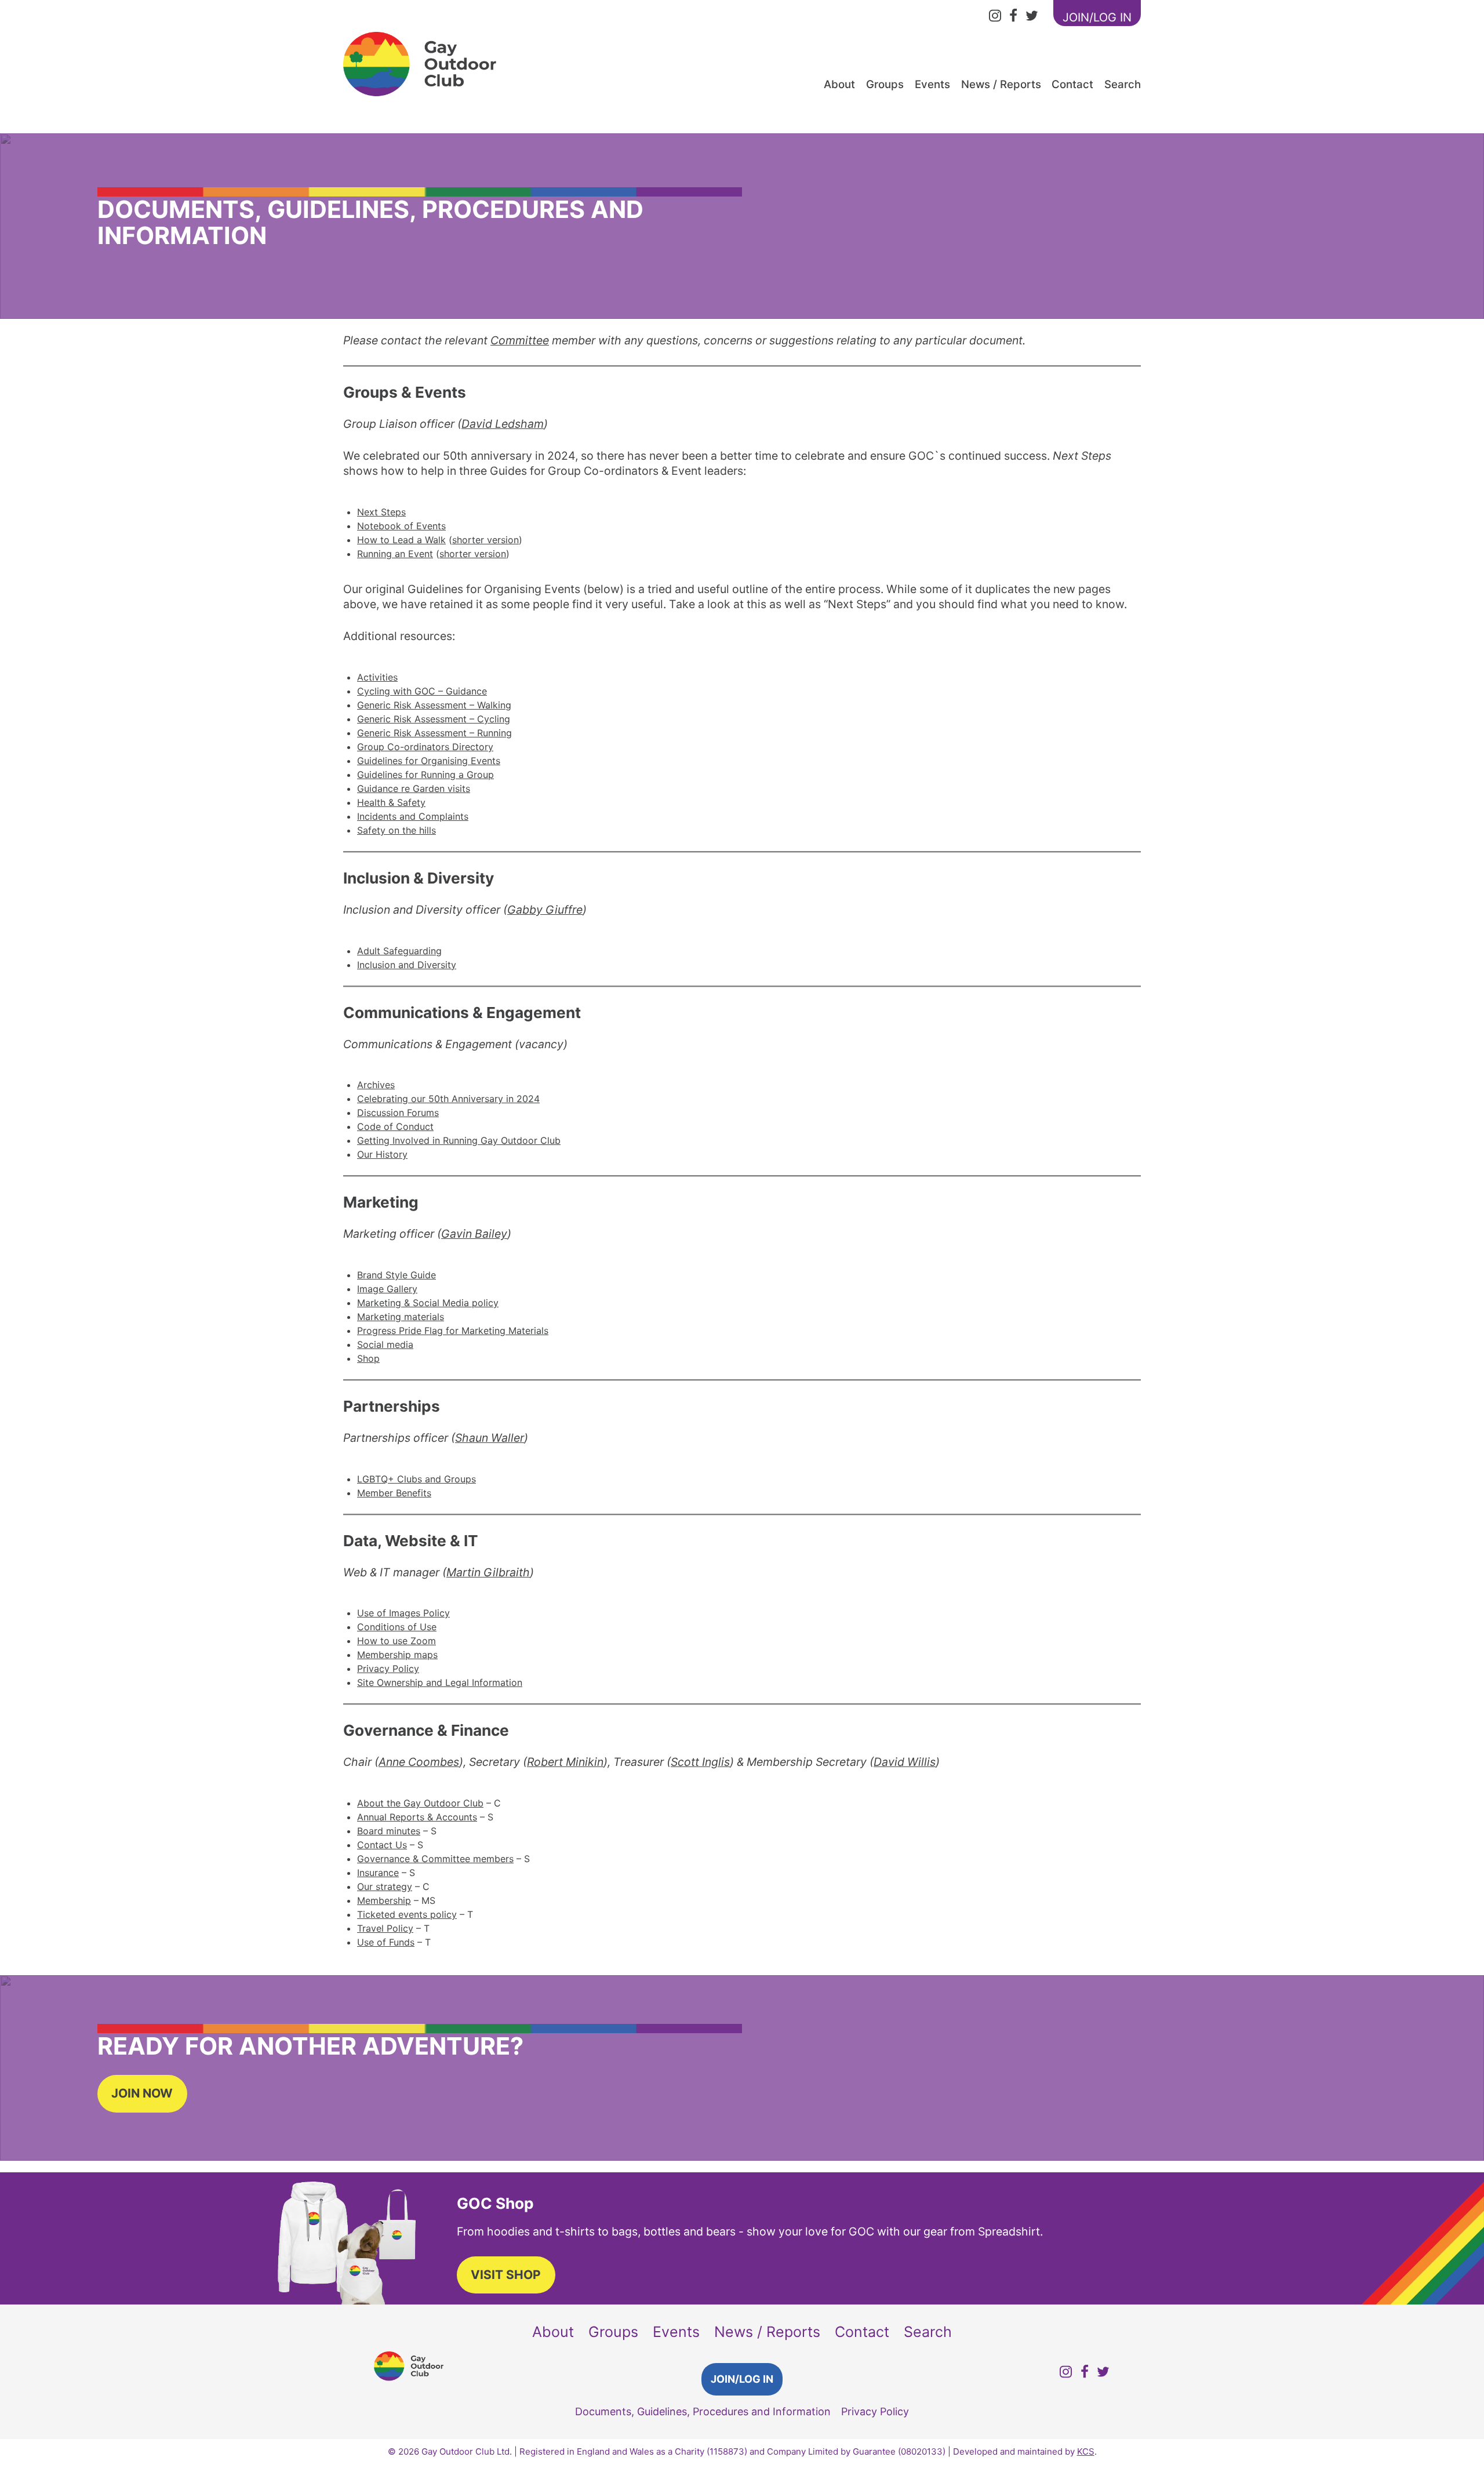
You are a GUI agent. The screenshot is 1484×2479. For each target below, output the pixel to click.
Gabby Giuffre (545, 910)
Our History (382, 1154)
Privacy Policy (388, 1669)
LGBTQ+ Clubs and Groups (417, 1479)
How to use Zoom (397, 1641)
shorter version (485, 540)
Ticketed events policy (407, 1914)
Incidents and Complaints (413, 816)
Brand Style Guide (397, 1275)
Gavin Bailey (474, 1234)
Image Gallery (387, 1289)
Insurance (378, 1873)
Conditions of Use (397, 1627)
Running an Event (395, 554)
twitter (1032, 17)
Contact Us (382, 1845)
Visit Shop (506, 2275)
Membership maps (397, 1655)
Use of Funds (386, 1942)
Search (1123, 84)
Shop (368, 1358)
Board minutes (389, 1831)
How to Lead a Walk (401, 540)
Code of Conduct (395, 1126)
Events (932, 84)
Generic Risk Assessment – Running (434, 733)
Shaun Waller (490, 1438)
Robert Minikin (565, 1762)
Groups (885, 84)
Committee (520, 340)
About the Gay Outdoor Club (420, 1803)
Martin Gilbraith (488, 1572)
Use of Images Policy (403, 1613)
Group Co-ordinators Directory (425, 747)
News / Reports (1001, 84)
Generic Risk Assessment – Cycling (434, 719)
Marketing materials (401, 1317)
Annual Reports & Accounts (417, 1817)
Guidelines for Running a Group (425, 775)
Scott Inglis (700, 1762)
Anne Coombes (419, 1762)
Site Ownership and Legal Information (440, 1682)
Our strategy (385, 1886)
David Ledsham (503, 424)
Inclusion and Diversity (407, 965)
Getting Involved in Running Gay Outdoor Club (459, 1140)
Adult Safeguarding (399, 951)
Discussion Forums (398, 1113)
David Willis (905, 1762)
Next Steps (381, 512)
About (839, 84)
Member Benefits (394, 1493)
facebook (1013, 17)
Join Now (142, 2093)
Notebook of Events (401, 526)
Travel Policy (385, 1928)
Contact (1072, 84)
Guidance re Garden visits (414, 788)
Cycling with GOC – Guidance (422, 691)
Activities (377, 677)
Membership (384, 1900)
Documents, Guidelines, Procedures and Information (703, 2411)
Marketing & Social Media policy (428, 1303)
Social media (385, 1344)
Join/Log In (742, 2379)
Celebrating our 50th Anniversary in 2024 (448, 1099)
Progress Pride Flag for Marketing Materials (453, 1331)
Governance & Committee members (435, 1859)
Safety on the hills (397, 830)
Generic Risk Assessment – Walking (434, 705)
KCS (1086, 2451)
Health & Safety (391, 802)
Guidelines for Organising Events (429, 761)
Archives (376, 1085)
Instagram (995, 17)
